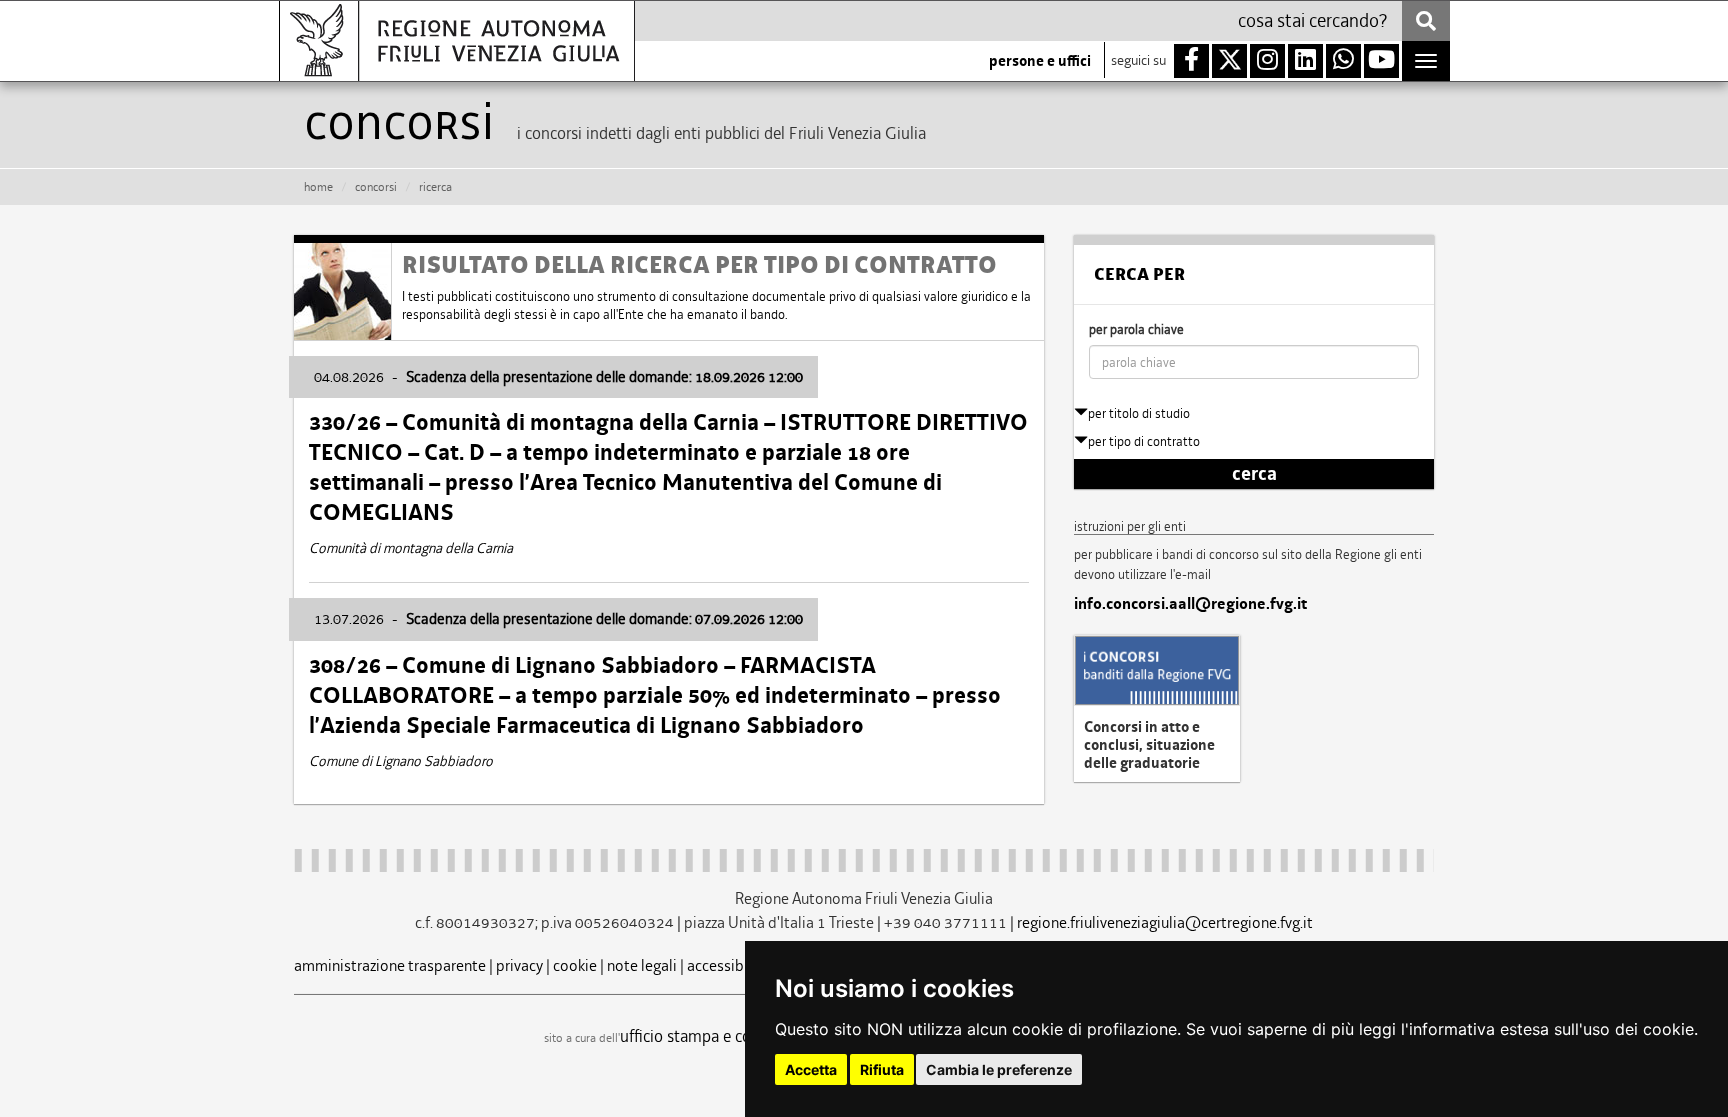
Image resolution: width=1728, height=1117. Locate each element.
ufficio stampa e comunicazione (729, 1036)
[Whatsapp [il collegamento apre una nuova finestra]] (1343, 61)
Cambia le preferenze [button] (999, 1069)
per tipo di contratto (1144, 441)
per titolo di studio (1139, 413)
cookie (575, 965)
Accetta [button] (811, 1069)
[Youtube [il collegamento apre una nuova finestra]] (1381, 61)
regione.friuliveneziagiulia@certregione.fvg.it (1165, 922)
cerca (1254, 474)
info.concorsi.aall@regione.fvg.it (1190, 604)
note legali (642, 965)
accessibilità (728, 965)
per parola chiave (1136, 329)
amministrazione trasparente (390, 965)
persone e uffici (1040, 61)
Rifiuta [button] (882, 1069)
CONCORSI (376, 187)
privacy (519, 965)
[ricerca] (1426, 21)
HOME (318, 187)
